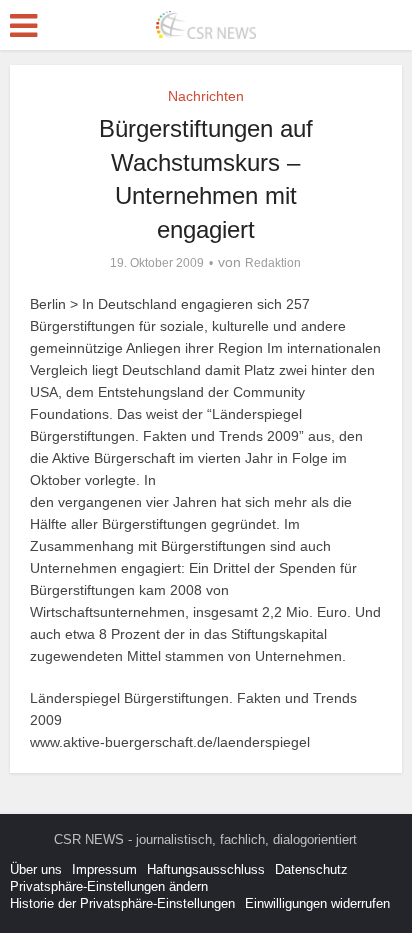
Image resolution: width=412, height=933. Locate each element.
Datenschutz (311, 869)
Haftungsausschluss (206, 869)
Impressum (104, 869)
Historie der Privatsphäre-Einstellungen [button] (122, 903)
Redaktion (273, 263)
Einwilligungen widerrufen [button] (317, 903)
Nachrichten (206, 96)
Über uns (36, 869)
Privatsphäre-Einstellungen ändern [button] (109, 886)
